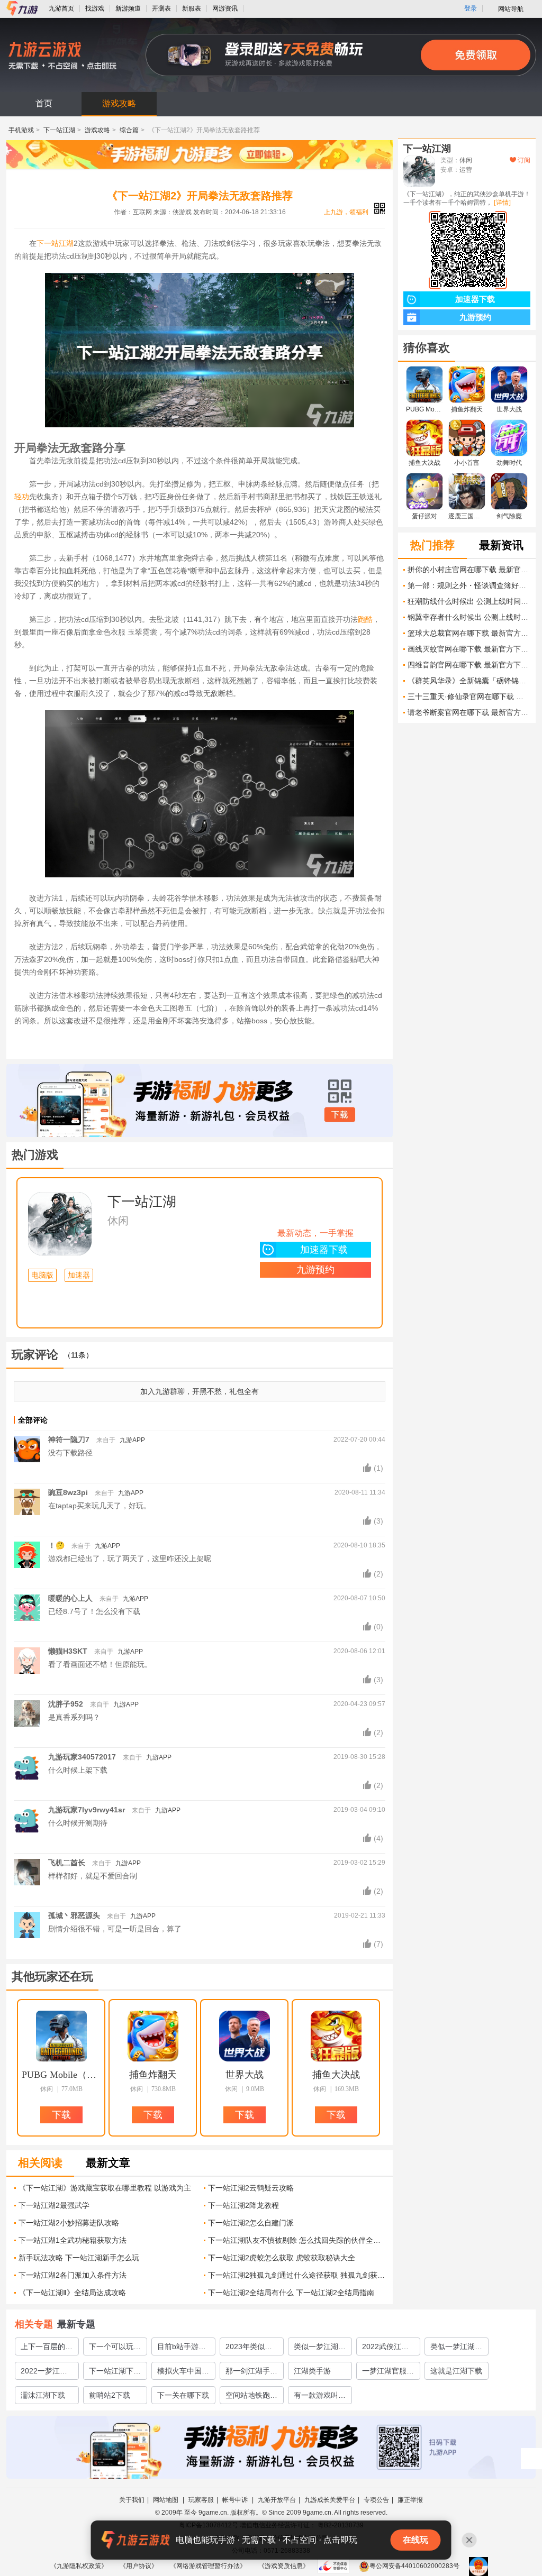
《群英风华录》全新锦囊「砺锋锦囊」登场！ (469, 681)
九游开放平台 (277, 2500)
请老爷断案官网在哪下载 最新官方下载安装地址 (469, 712)
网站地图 (166, 2500)
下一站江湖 (59, 130)
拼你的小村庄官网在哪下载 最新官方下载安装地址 (469, 570)
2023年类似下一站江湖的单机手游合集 (251, 2349)
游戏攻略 (119, 103)
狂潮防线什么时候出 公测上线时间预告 (469, 601)
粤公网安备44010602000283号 (414, 2566)
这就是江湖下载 (456, 2371)
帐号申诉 (236, 2500)
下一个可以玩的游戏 (115, 2349)
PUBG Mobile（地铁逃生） (61, 2075)
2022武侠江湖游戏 (385, 2349)
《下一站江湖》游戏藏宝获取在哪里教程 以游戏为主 (105, 2188)
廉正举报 (410, 2500)
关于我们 (132, 2500)
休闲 (118, 1221)
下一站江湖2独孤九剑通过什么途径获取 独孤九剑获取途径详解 (297, 2275)
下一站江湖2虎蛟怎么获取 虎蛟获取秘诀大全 (282, 2258)
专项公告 (376, 2500)
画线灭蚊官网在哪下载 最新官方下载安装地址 (469, 649)
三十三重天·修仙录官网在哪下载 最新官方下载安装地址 (469, 696)
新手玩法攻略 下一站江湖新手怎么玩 (79, 2258)
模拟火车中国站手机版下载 (183, 2373)
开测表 (161, 8)
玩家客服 (201, 2500)
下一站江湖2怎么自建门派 (251, 2223)
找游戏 (95, 8)
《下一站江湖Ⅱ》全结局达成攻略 (72, 2293)
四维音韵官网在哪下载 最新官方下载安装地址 (469, 665)
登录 (471, 8)
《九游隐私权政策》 (79, 2566)
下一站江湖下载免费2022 (115, 2373)
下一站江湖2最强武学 (54, 2205)
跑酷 (365, 619)
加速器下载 (324, 1250)
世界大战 (245, 2075)
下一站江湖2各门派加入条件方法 (73, 2275)
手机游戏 (21, 130)
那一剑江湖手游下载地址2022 (251, 2373)
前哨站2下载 (110, 2395)
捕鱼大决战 (336, 2075)
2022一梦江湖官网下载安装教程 (47, 2373)
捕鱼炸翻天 (153, 2075)
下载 (340, 1115)
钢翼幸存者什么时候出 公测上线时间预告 (469, 617)
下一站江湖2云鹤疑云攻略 (251, 2188)
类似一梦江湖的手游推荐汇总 (320, 2349)
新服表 (192, 8)
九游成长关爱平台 (330, 2500)
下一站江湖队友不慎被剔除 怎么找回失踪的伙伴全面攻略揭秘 (297, 2240)
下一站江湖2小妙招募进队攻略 (69, 2223)
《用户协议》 (139, 2566)
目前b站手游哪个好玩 (182, 2349)
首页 (44, 103)
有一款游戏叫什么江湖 (320, 2397)
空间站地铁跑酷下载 (251, 2397)
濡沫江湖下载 (43, 2395)
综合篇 (129, 130)
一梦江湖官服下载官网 (388, 2373)
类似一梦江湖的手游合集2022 (456, 2349)
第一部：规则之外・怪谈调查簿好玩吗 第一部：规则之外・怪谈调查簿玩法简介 (469, 585)
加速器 (79, 1275)
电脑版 (42, 1275)
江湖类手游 (312, 2371)
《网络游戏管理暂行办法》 (208, 2566)
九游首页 (61, 8)
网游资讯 (225, 8)
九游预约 (315, 1270)
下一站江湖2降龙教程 (243, 2205)
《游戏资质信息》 (284, 2566)
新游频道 (128, 8)
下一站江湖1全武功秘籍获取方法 (73, 2240)
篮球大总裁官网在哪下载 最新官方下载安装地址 (469, 633)
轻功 (22, 497)
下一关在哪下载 (183, 2395)
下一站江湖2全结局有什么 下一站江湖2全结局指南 (291, 2293)
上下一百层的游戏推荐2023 (47, 2349)
